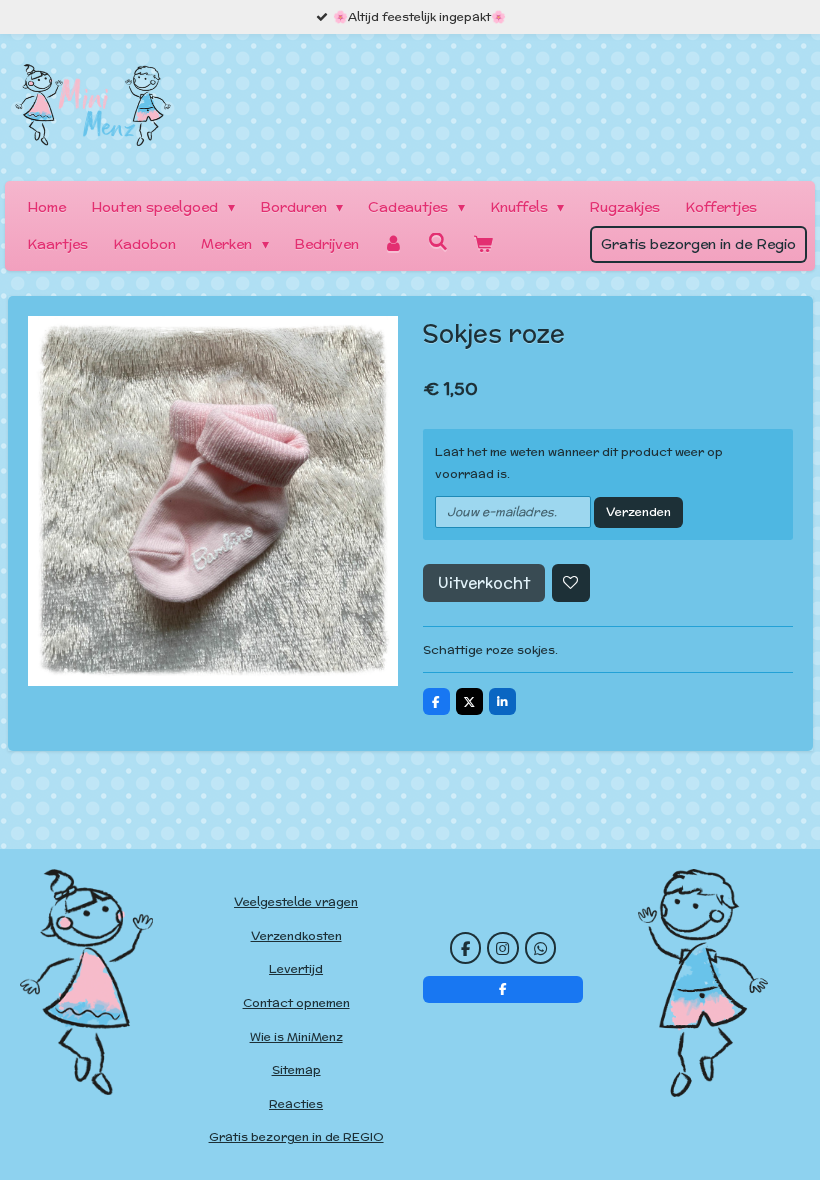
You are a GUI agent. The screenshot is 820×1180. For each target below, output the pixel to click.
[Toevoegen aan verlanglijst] (571, 583)
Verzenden (638, 511)
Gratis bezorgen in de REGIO (296, 1136)
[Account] (394, 244)
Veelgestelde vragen (296, 901)
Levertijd (296, 968)
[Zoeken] (438, 242)
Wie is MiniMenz (296, 1036)
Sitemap (296, 1069)
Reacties (296, 1103)
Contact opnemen (296, 1002)
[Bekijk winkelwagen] (483, 244)
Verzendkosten (296, 935)
